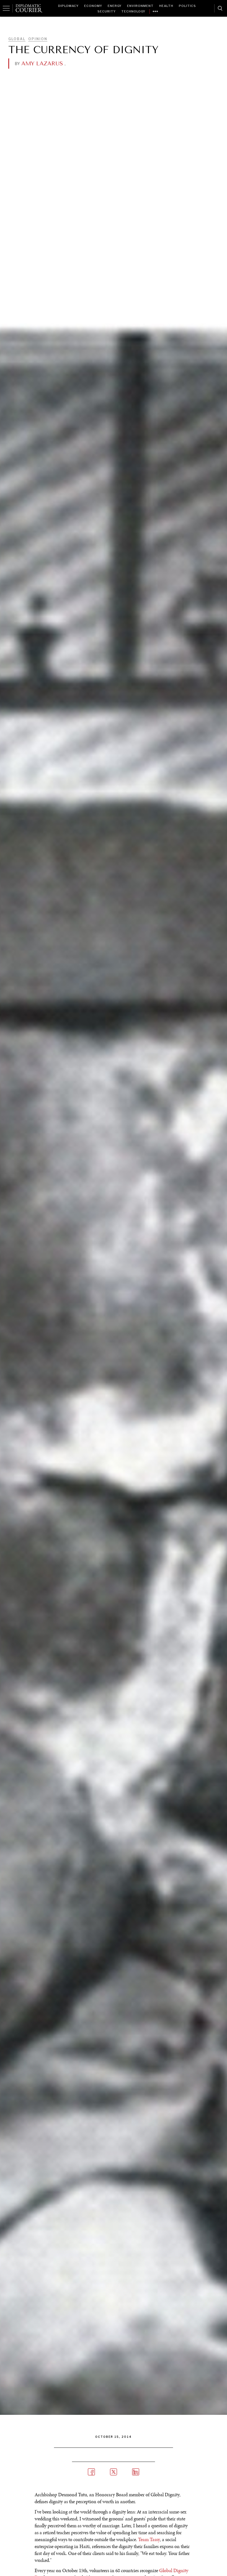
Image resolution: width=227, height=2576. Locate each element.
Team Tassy (149, 2539)
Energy (115, 6)
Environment (140, 6)
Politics (187, 6)
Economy (93, 6)
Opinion (38, 39)
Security (107, 11)
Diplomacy (68, 6)
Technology (133, 11)
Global (17, 39)
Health (166, 6)
